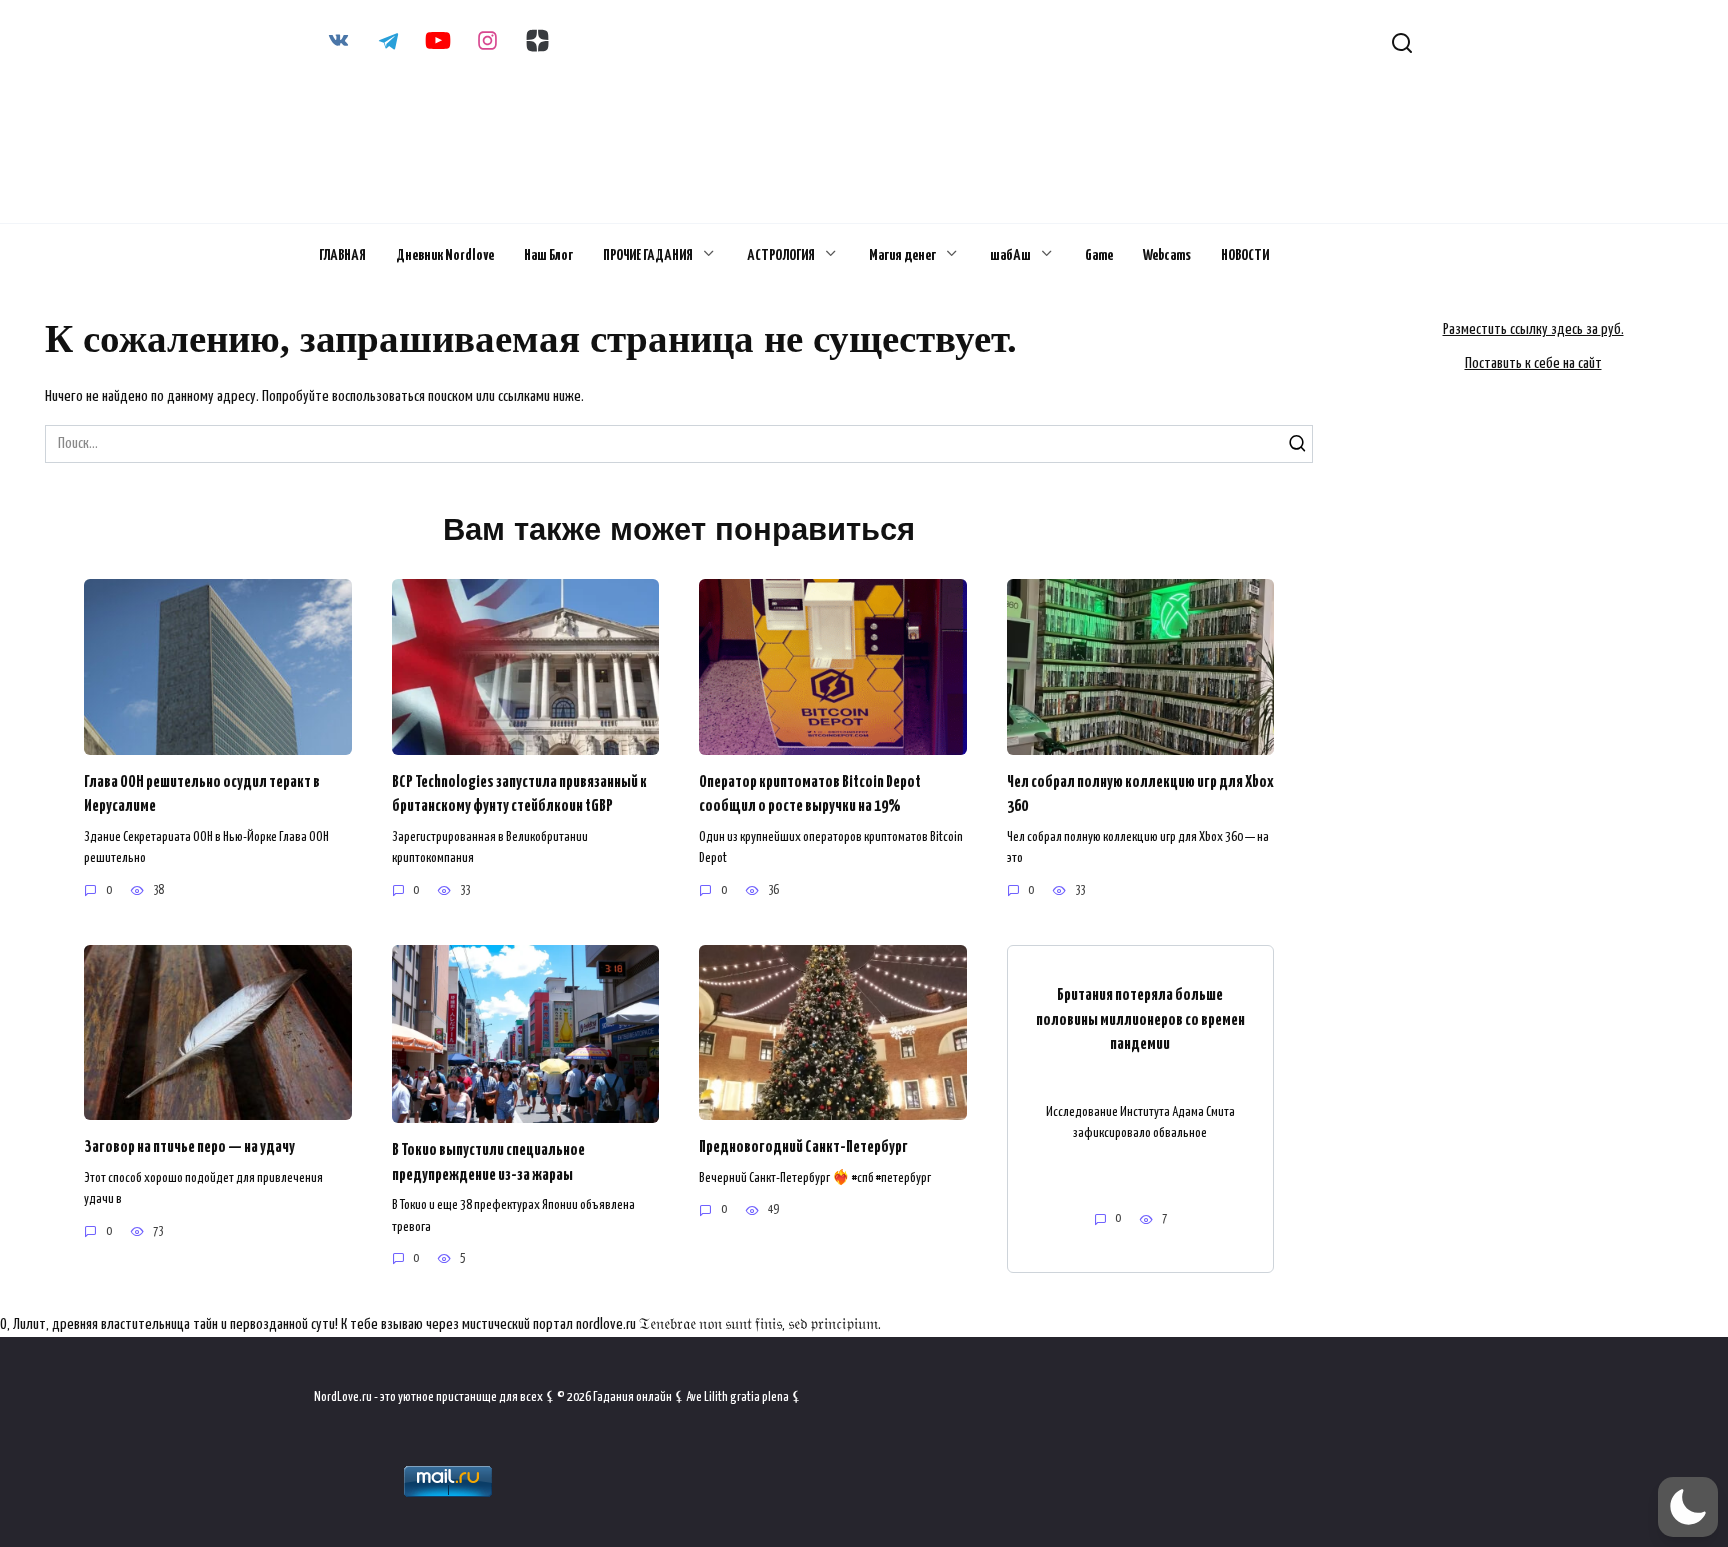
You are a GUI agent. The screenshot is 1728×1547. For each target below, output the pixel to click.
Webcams (1167, 255)
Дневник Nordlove (445, 255)
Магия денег (902, 255)
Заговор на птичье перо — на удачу (189, 1147)
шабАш (1010, 255)
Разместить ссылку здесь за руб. (1533, 329)
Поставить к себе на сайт (1533, 363)
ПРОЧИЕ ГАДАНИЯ (648, 255)
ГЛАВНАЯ (342, 255)
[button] (1688, 1507)
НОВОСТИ (1245, 255)
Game (1099, 255)
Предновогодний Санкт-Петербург (803, 1147)
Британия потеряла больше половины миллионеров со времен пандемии (1140, 1020)
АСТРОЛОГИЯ (781, 255)
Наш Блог (548, 255)
